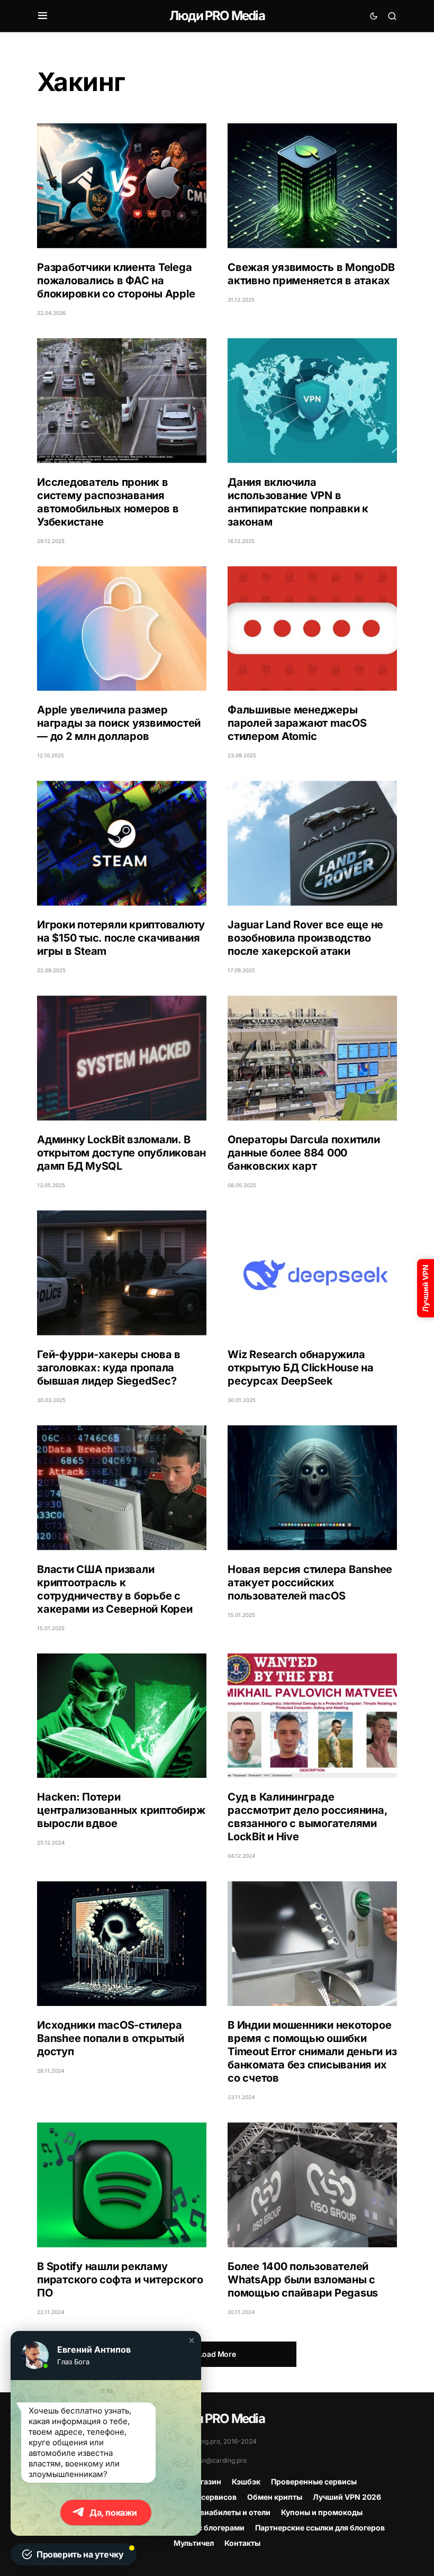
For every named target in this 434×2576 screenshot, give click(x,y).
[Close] (419, 15)
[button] (192, 2340)
